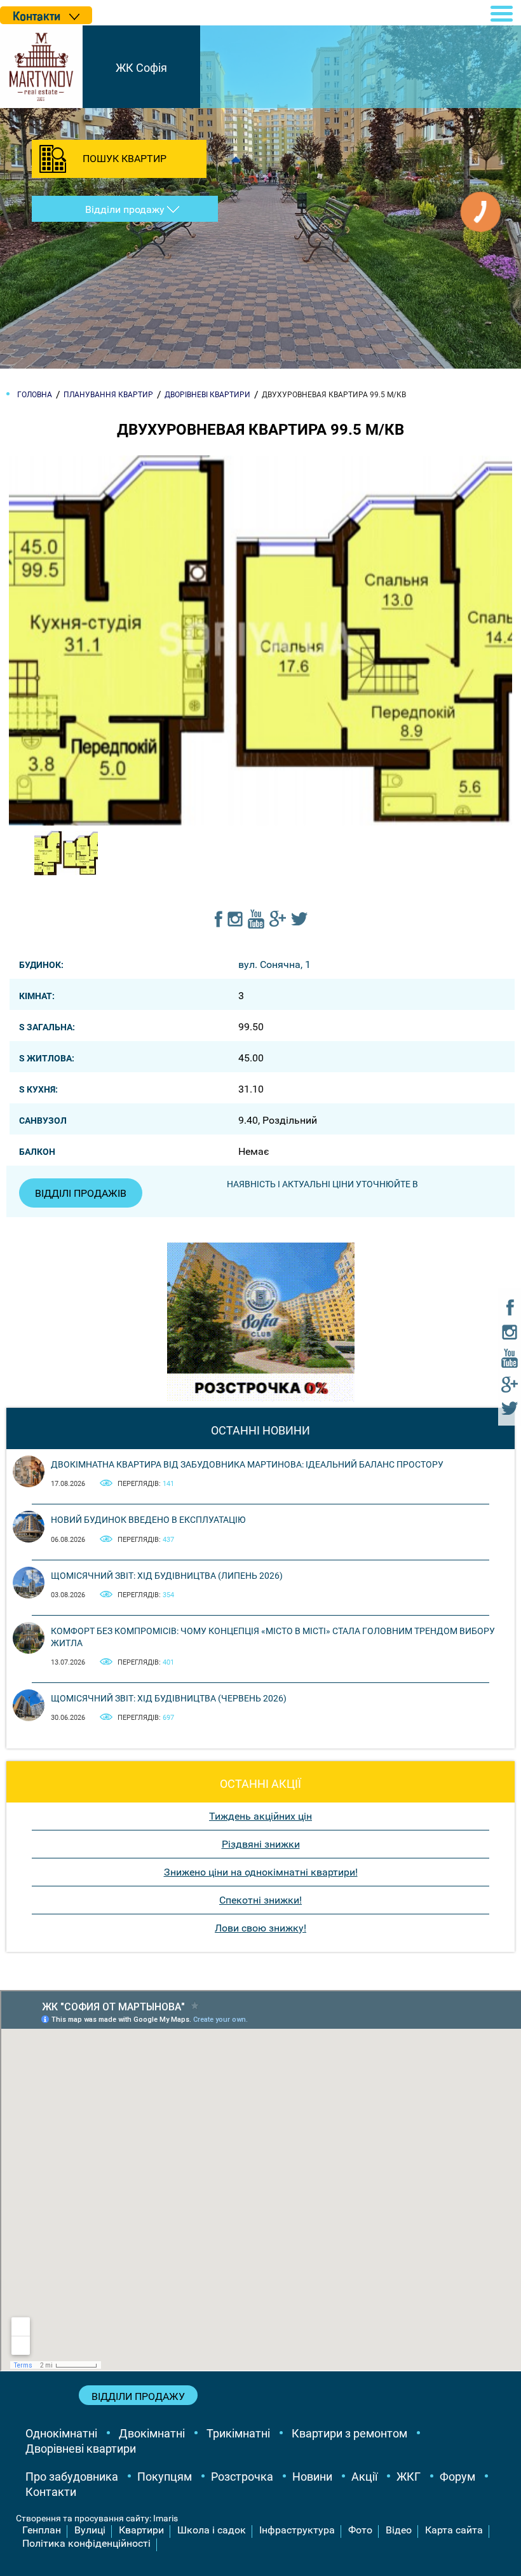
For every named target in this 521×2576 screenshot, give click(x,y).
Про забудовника (72, 2477)
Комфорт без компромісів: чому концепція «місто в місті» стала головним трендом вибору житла (273, 1637)
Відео (399, 2530)
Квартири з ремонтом (349, 2433)
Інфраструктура (297, 2530)
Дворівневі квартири (81, 2449)
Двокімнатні (152, 2433)
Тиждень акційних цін (260, 1816)
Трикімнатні (238, 2433)
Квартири (141, 2530)
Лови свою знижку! (260, 1928)
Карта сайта (454, 2530)
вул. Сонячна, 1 (274, 964)
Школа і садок (212, 2530)
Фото (360, 2530)
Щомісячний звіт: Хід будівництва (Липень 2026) (167, 1576)
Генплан (42, 2530)
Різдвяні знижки (261, 1844)
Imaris (166, 2518)
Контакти (51, 2492)
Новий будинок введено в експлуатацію (148, 1520)
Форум (457, 2477)
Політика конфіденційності (86, 2543)
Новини (312, 2477)
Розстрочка (242, 2477)
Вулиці (90, 2530)
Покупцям (165, 2477)
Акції (364, 2477)
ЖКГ (409, 2477)
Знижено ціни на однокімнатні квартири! (261, 1872)
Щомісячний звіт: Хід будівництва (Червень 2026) (169, 1698)
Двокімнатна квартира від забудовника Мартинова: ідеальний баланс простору (247, 1464)
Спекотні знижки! (260, 1900)
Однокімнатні (61, 2433)
